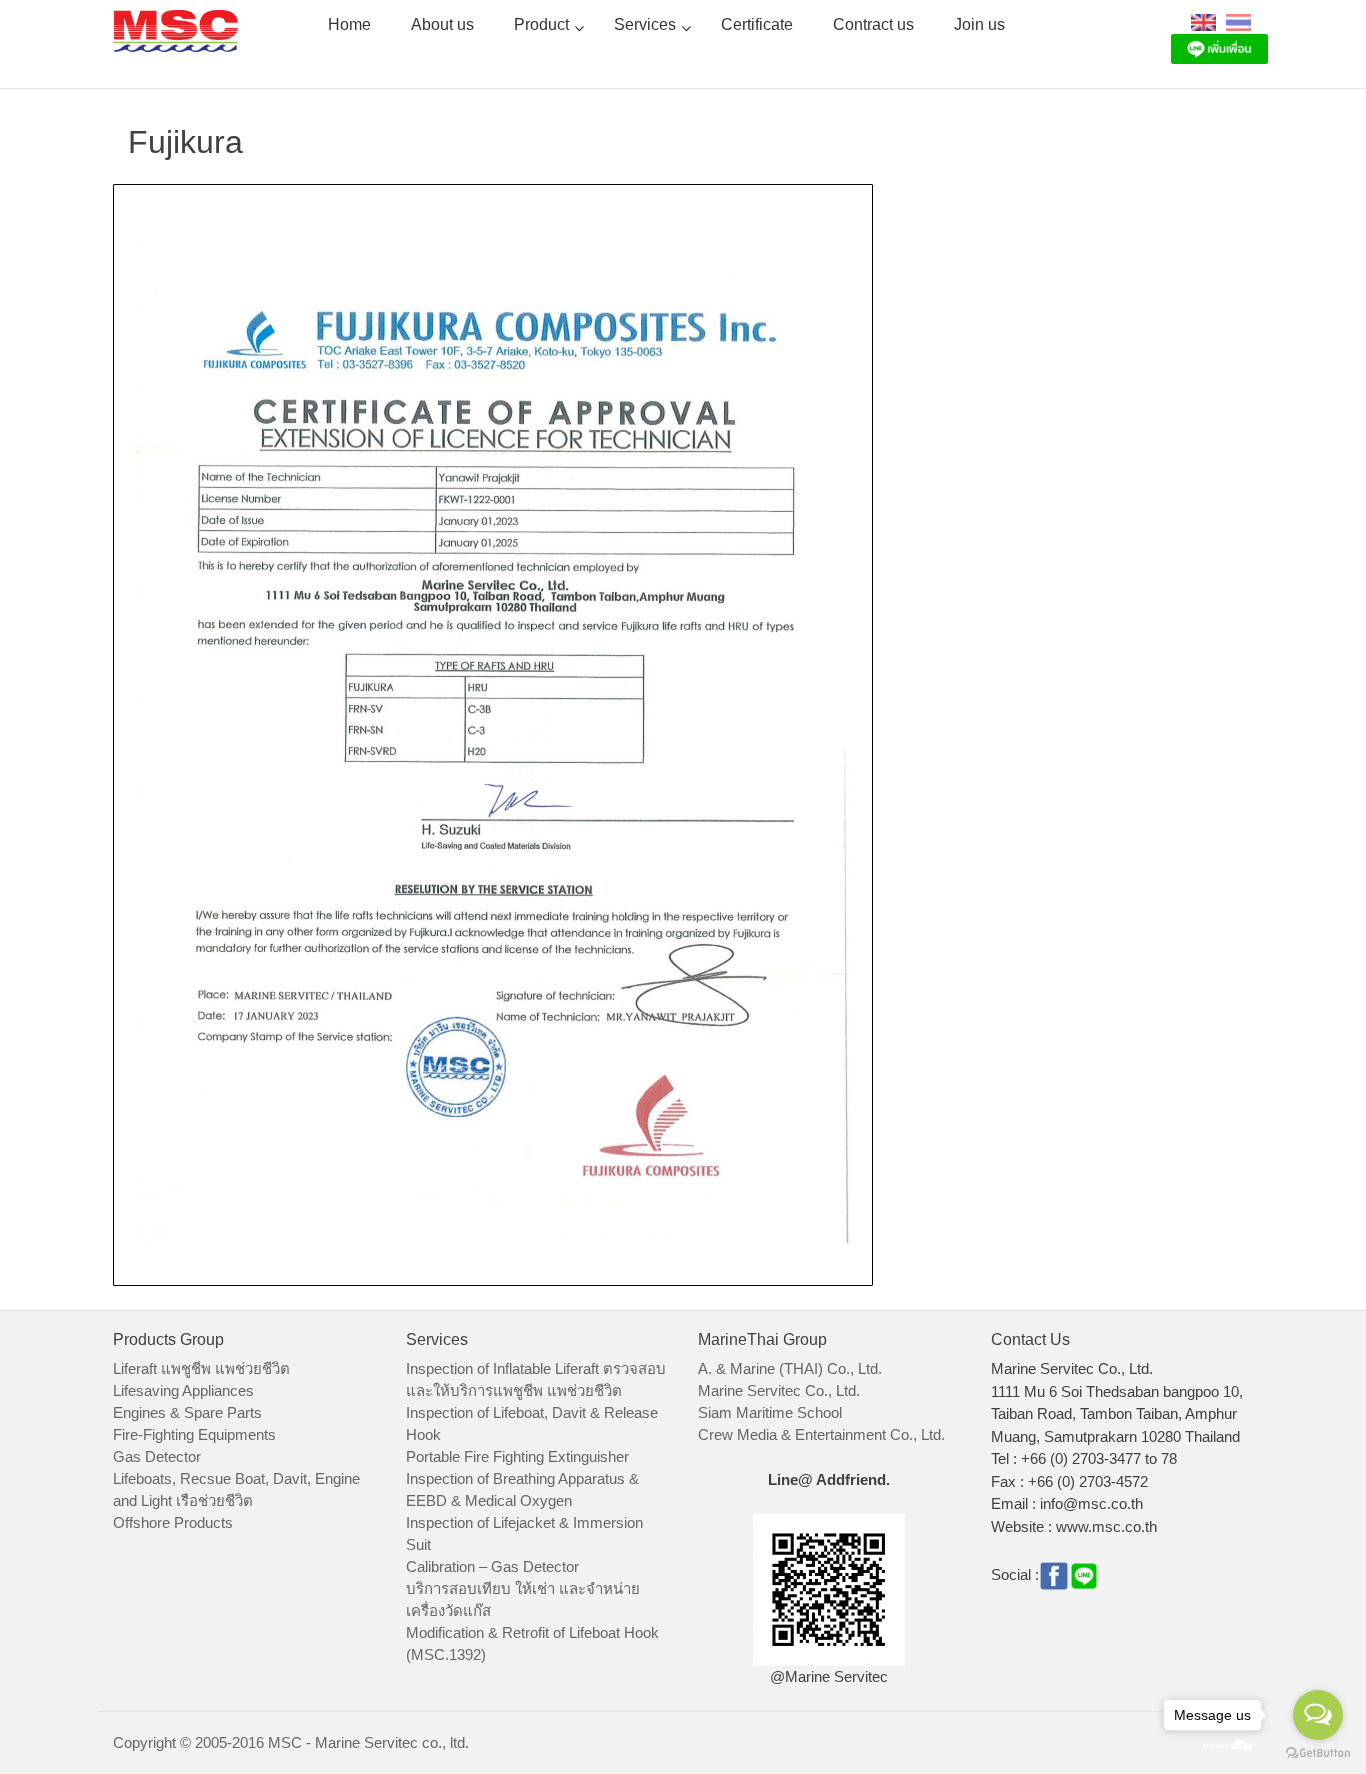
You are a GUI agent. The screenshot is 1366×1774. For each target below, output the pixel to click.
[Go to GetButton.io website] (1318, 1753)
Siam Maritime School (770, 1412)
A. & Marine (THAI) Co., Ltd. (790, 1368)
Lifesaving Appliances (183, 1390)
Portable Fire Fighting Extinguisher (517, 1456)
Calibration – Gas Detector (492, 1566)
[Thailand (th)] (1238, 21)
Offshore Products (173, 1522)
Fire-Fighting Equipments (194, 1434)
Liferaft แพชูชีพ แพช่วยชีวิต (201, 1368)
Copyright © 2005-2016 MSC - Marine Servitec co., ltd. (291, 1742)
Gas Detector (157, 1456)
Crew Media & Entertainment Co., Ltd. (821, 1434)
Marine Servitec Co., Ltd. (779, 1390)
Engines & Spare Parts (187, 1412)
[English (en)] (1203, 21)
